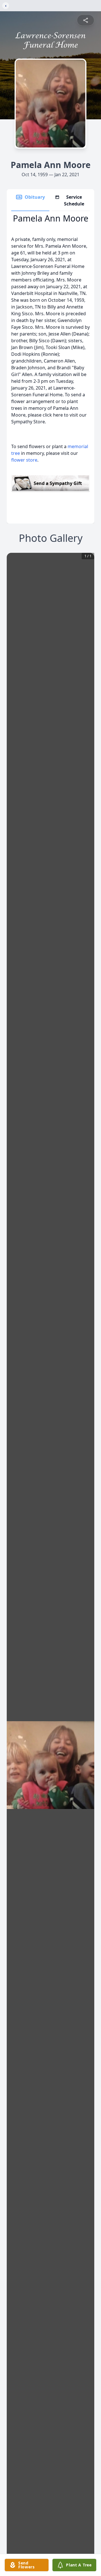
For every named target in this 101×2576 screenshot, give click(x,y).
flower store (24, 460)
